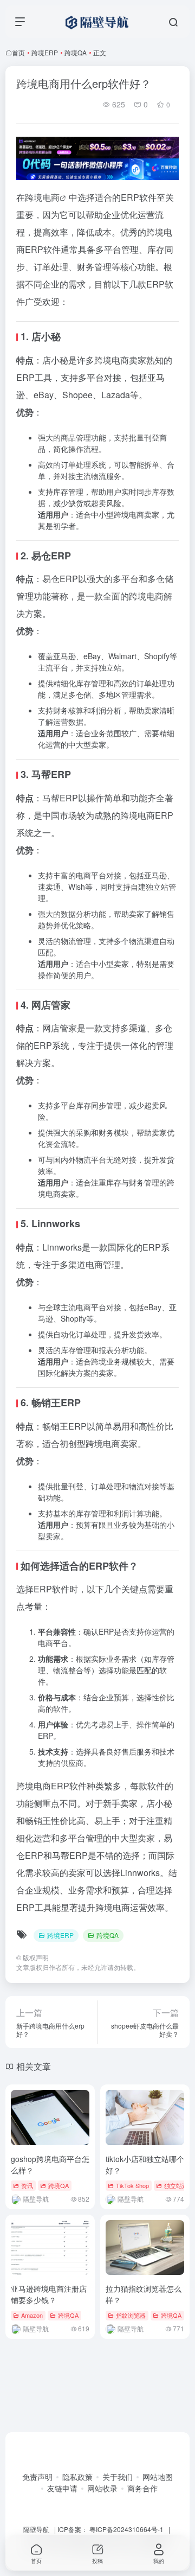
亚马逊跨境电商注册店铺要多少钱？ (49, 2294)
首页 (18, 52)
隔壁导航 (36, 2529)
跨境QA (76, 52)
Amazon (32, 2315)
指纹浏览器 (131, 2315)
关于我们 (118, 2477)
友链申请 (62, 2488)
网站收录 (102, 2488)
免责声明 (37, 2477)
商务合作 (142, 2488)
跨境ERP (45, 52)
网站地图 (158, 2477)
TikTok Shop (132, 2185)
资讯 (27, 2185)
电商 (51, 197)
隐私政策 (77, 2477)
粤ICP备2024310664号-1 (126, 2529)
